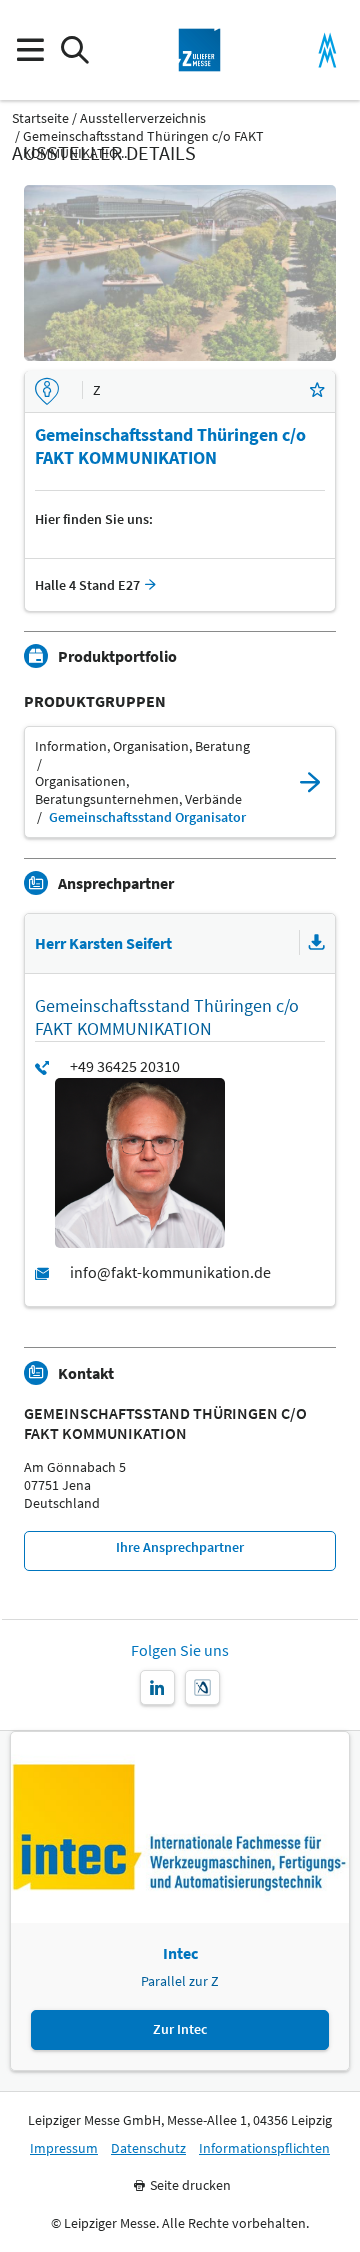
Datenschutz (148, 2148)
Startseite (40, 118)
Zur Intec (180, 2029)
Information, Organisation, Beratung (142, 746)
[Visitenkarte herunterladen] (317, 943)
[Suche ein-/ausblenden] (74, 50)
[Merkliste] (317, 391)
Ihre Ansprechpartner (180, 1547)
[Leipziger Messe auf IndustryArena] (202, 1687)
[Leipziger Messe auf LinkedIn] (157, 1687)
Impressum (64, 2148)
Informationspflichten (264, 2148)
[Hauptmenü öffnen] (29, 50)
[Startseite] (200, 50)
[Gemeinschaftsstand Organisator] (310, 782)
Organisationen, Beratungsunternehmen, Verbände (138, 790)
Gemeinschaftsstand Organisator (147, 817)
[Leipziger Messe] (327, 50)
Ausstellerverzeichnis (143, 118)
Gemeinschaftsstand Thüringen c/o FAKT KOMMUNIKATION (165, 1423)
